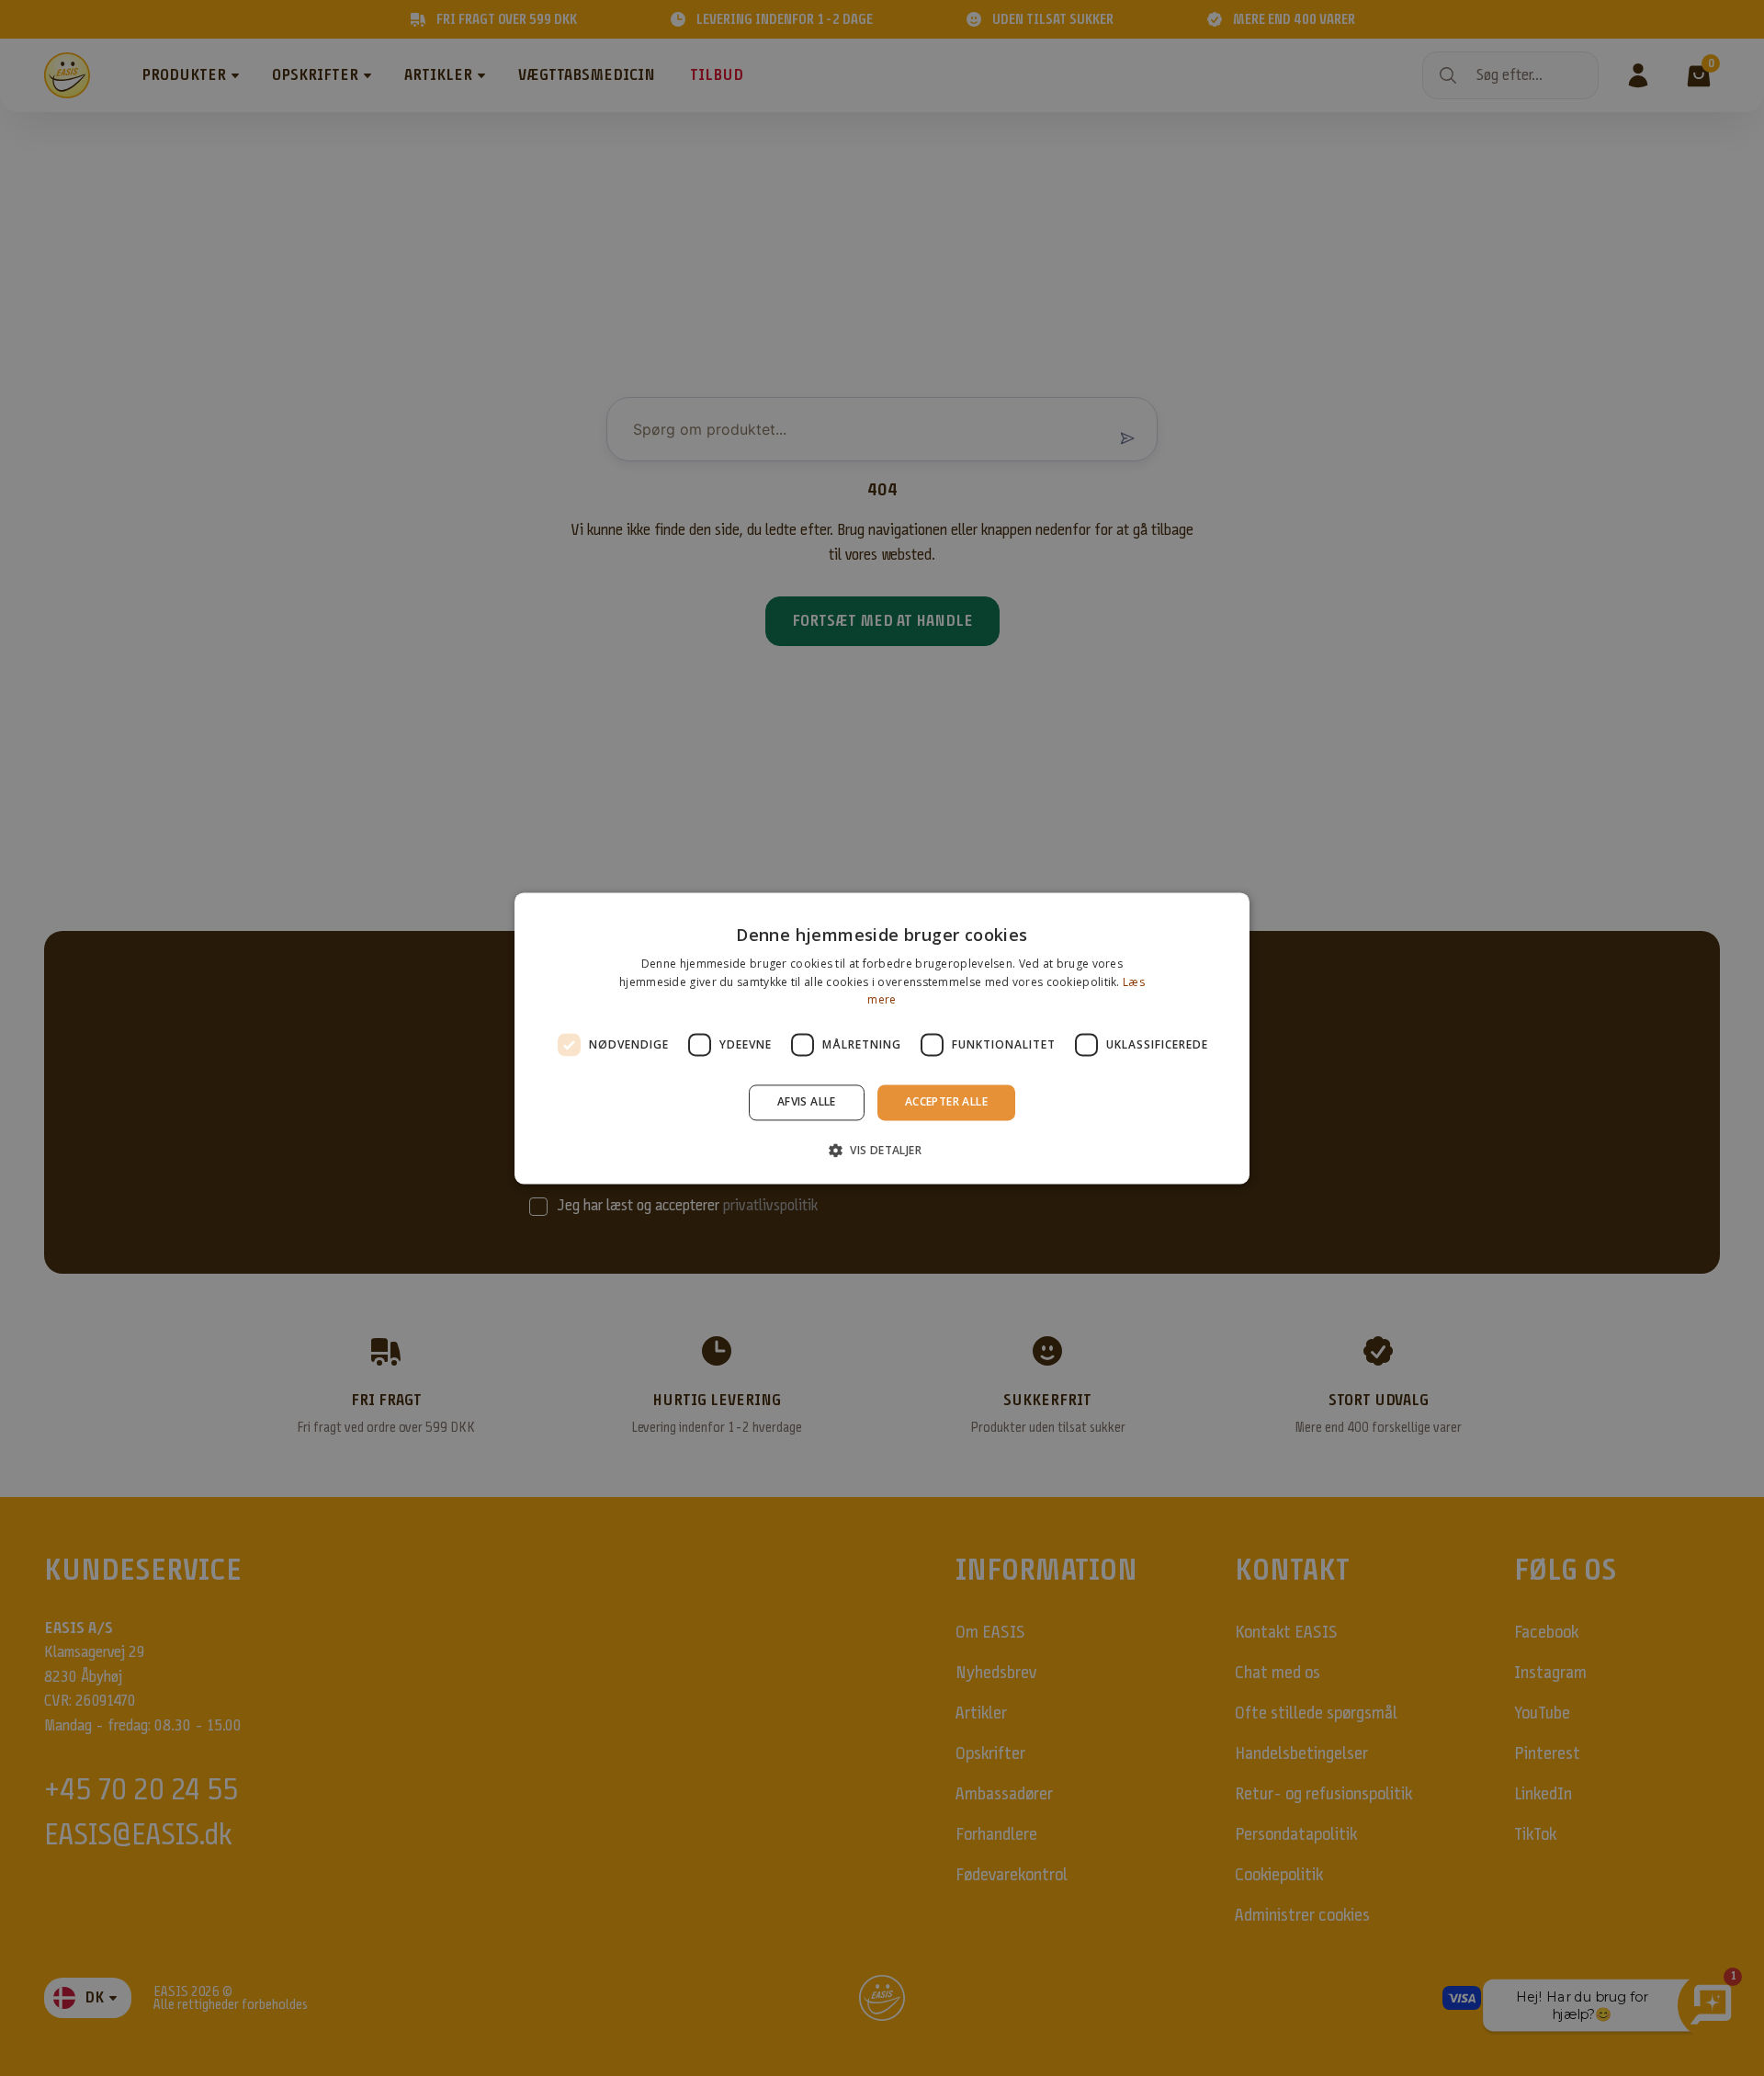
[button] (882, 1150)
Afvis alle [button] (807, 1102)
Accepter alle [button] (946, 1102)
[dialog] (882, 1038)
